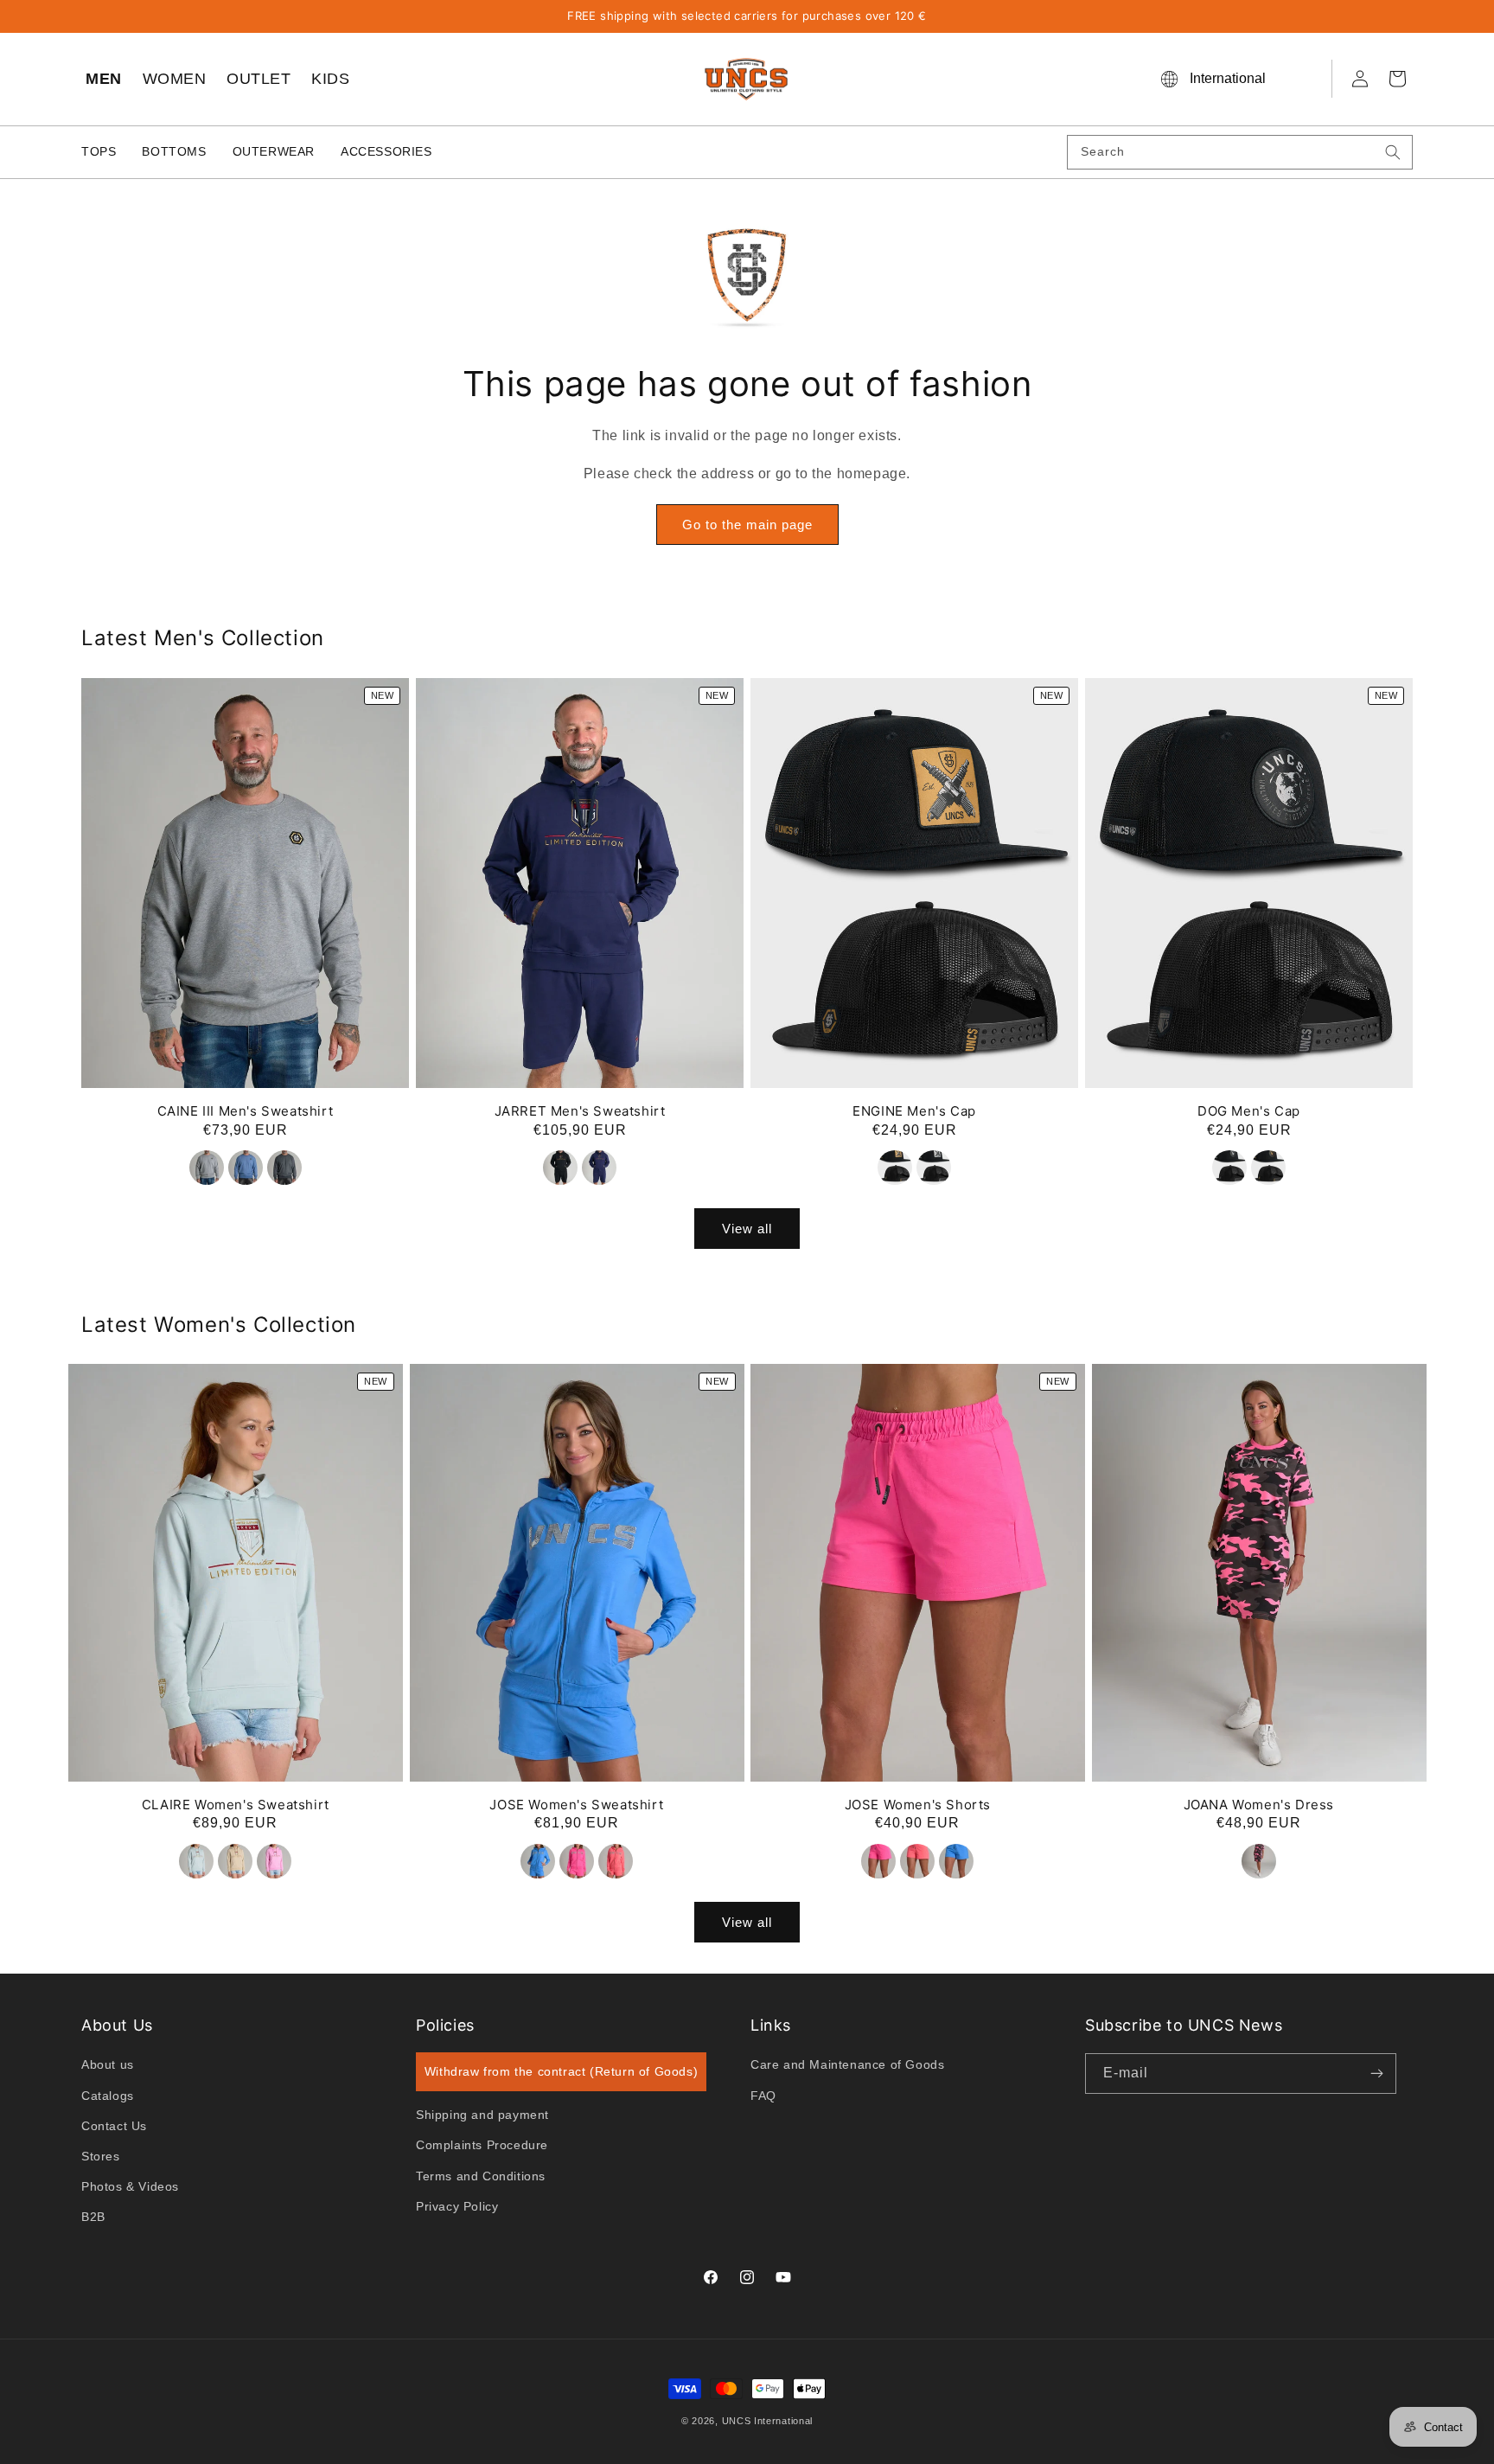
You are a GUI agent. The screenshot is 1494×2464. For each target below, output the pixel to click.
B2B (93, 2218)
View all (747, 1228)
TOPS (99, 151)
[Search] (1393, 152)
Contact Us (114, 2126)
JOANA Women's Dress (1259, 1805)
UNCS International (768, 2421)
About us (108, 2065)
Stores (101, 2156)
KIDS (330, 79)
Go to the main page (747, 525)
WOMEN (175, 79)
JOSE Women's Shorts (918, 1805)
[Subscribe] (1376, 2074)
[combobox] (1240, 152)
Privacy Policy (457, 2206)
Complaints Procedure (482, 2146)
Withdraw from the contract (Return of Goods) (561, 2071)
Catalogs (108, 2096)
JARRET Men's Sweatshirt (580, 1110)
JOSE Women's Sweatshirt (576, 1805)
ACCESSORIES (386, 151)
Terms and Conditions (481, 2176)
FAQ (763, 2096)
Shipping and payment (482, 2115)
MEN (104, 79)
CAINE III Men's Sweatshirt (246, 1110)
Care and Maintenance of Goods (847, 2065)
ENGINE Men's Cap (914, 1110)
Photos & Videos (130, 2186)
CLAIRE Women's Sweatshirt (236, 1805)
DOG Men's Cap (1249, 1110)
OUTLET (259, 79)
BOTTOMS (174, 151)
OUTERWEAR (274, 151)
